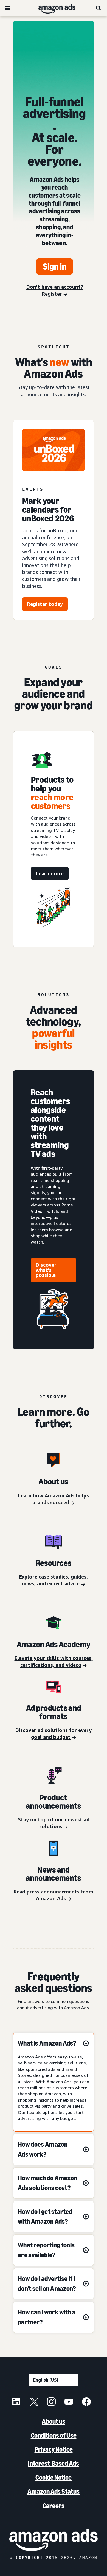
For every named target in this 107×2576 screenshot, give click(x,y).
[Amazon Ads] (53, 8)
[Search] (99, 8)
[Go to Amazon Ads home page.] (54, 2540)
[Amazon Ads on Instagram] (51, 2402)
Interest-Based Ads (54, 2463)
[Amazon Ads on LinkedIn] (16, 2402)
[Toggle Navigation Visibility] (7, 8)
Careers (54, 2506)
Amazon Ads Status (54, 2491)
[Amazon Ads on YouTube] (69, 2402)
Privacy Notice (54, 2449)
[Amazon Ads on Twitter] (34, 2402)
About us (54, 2421)
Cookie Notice (54, 2477)
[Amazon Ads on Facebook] (86, 2402)
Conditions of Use (54, 2435)
